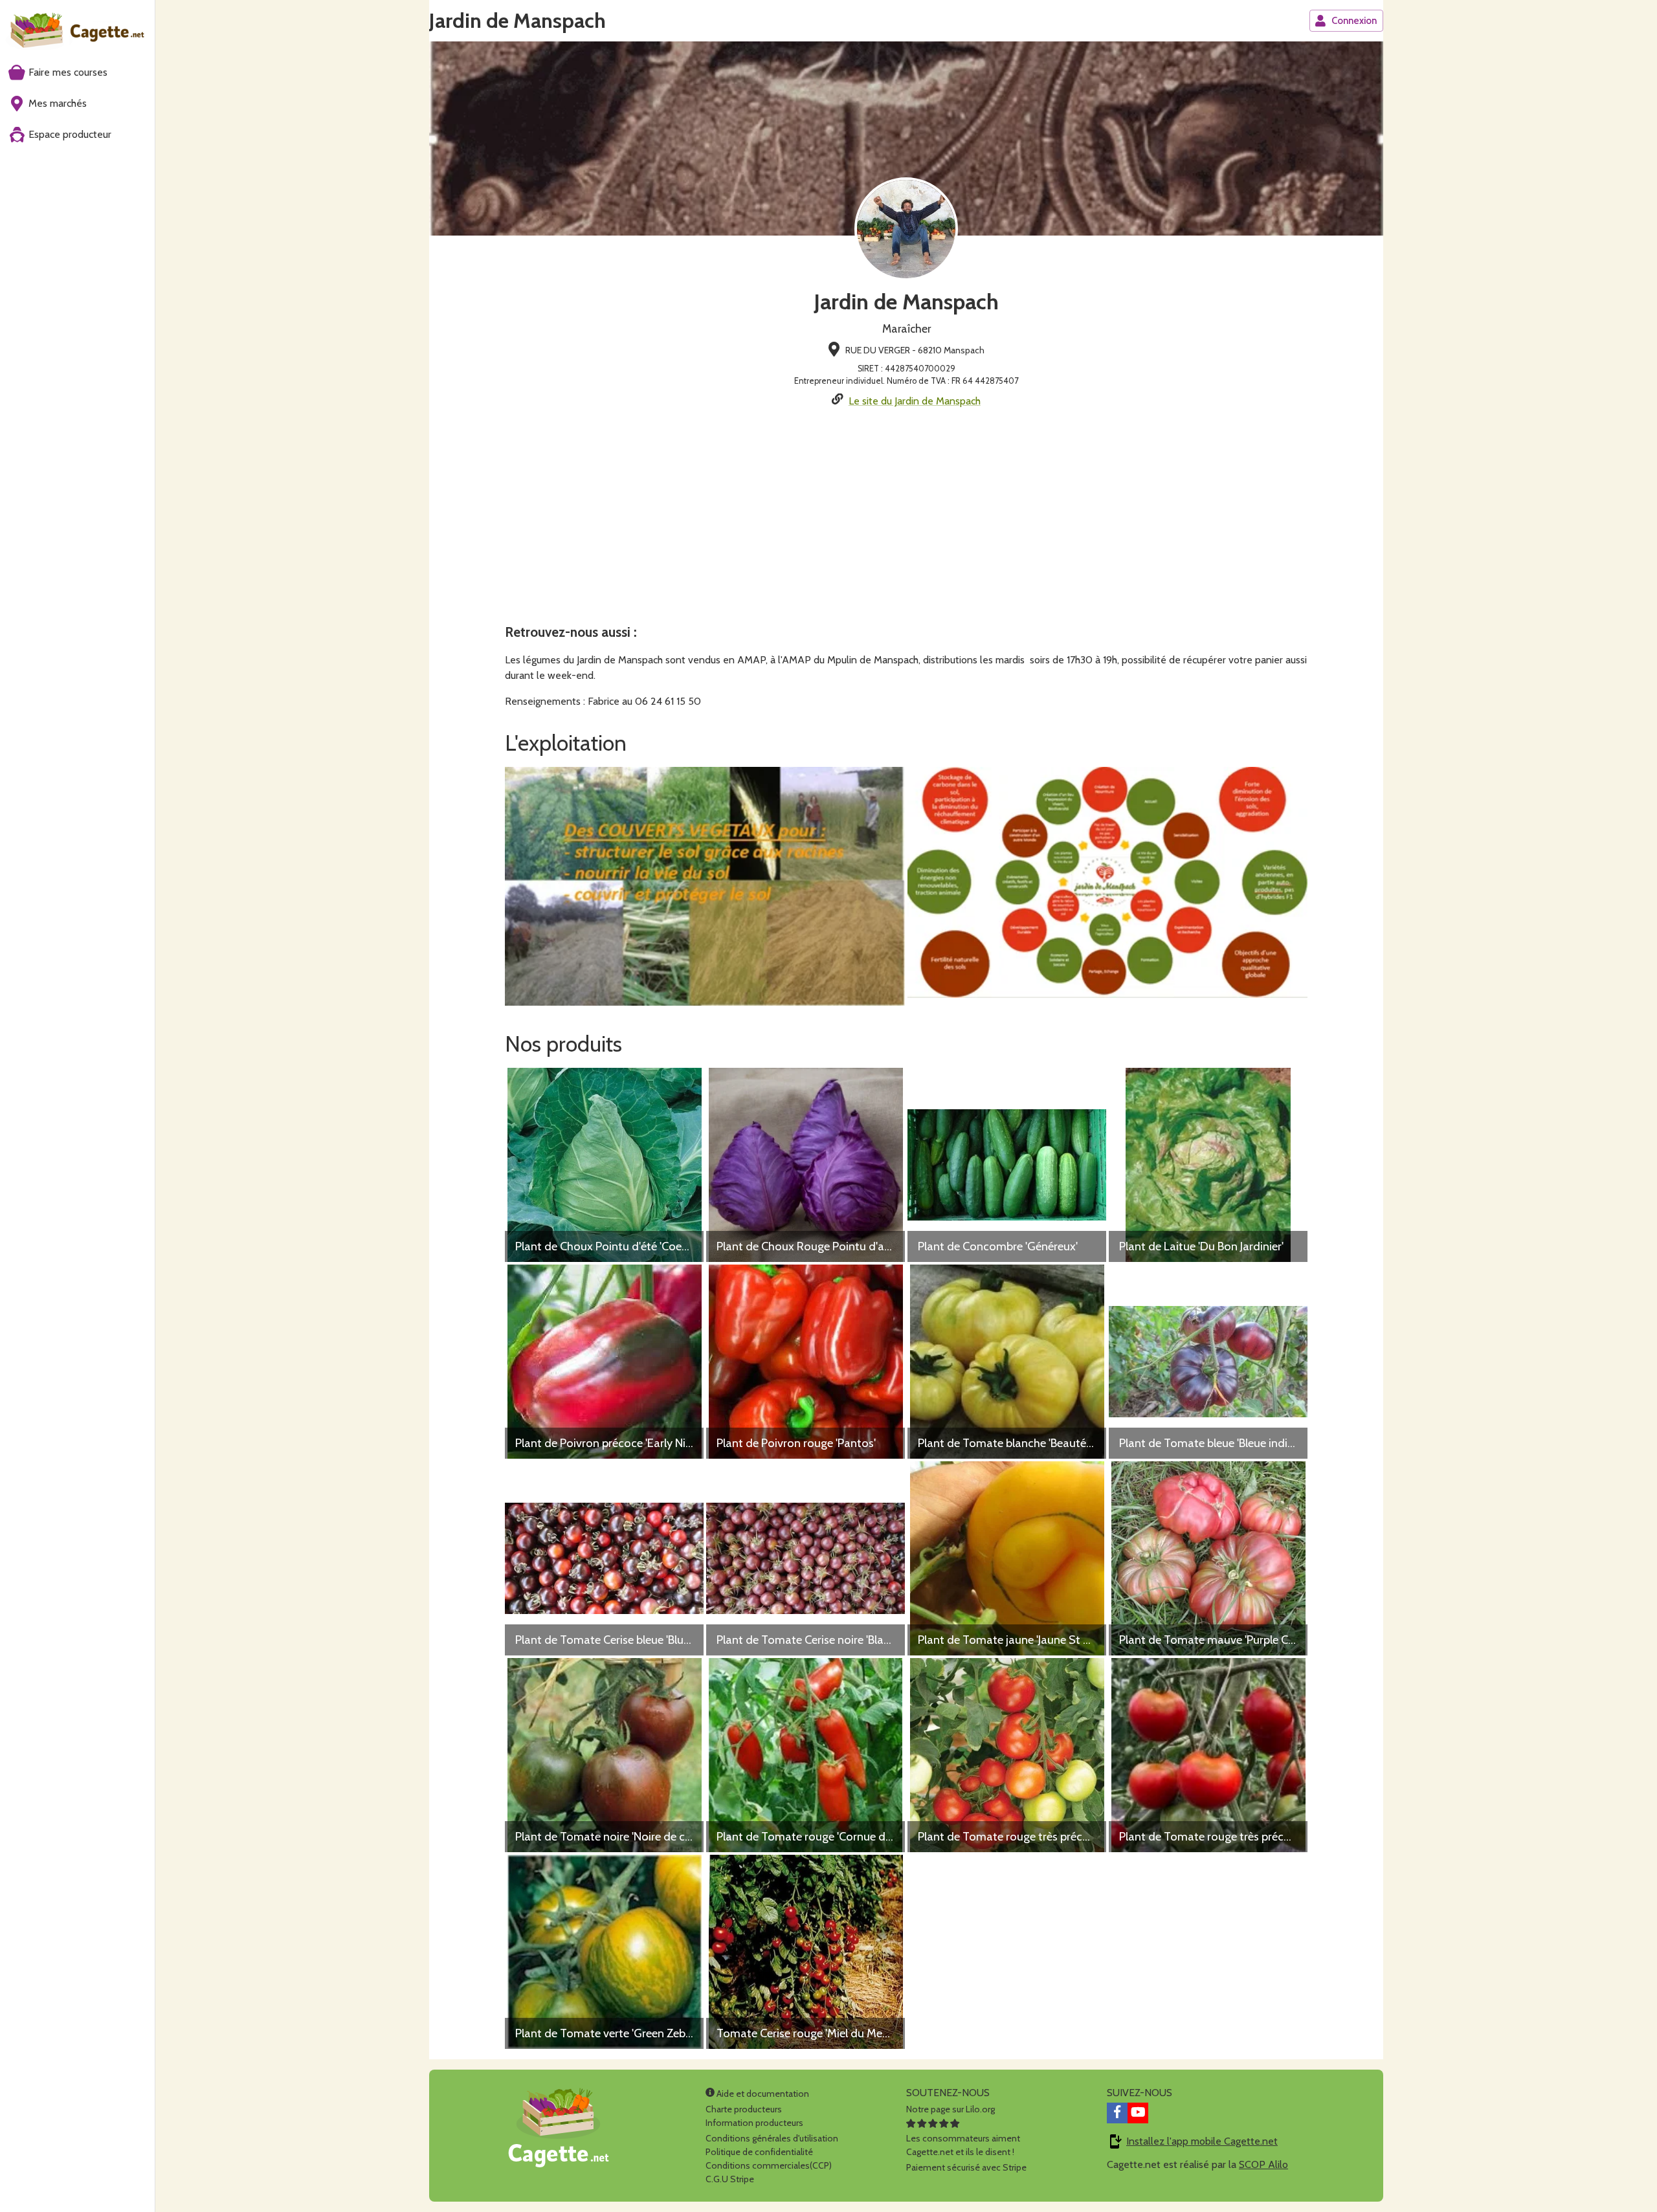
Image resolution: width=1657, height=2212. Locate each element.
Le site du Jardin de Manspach (915, 401)
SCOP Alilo (1263, 2164)
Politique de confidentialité (759, 2152)
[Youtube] (1138, 2113)
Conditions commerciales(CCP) (769, 2165)
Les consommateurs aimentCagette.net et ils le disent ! (963, 2145)
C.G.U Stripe (730, 2179)
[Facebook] (1117, 2113)
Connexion (1354, 21)
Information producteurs (754, 2123)
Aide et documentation (762, 2094)
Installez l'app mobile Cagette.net (1202, 2141)
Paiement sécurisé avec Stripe (966, 2167)
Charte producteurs (744, 2109)
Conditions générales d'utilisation (772, 2138)
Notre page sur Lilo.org (951, 2109)
